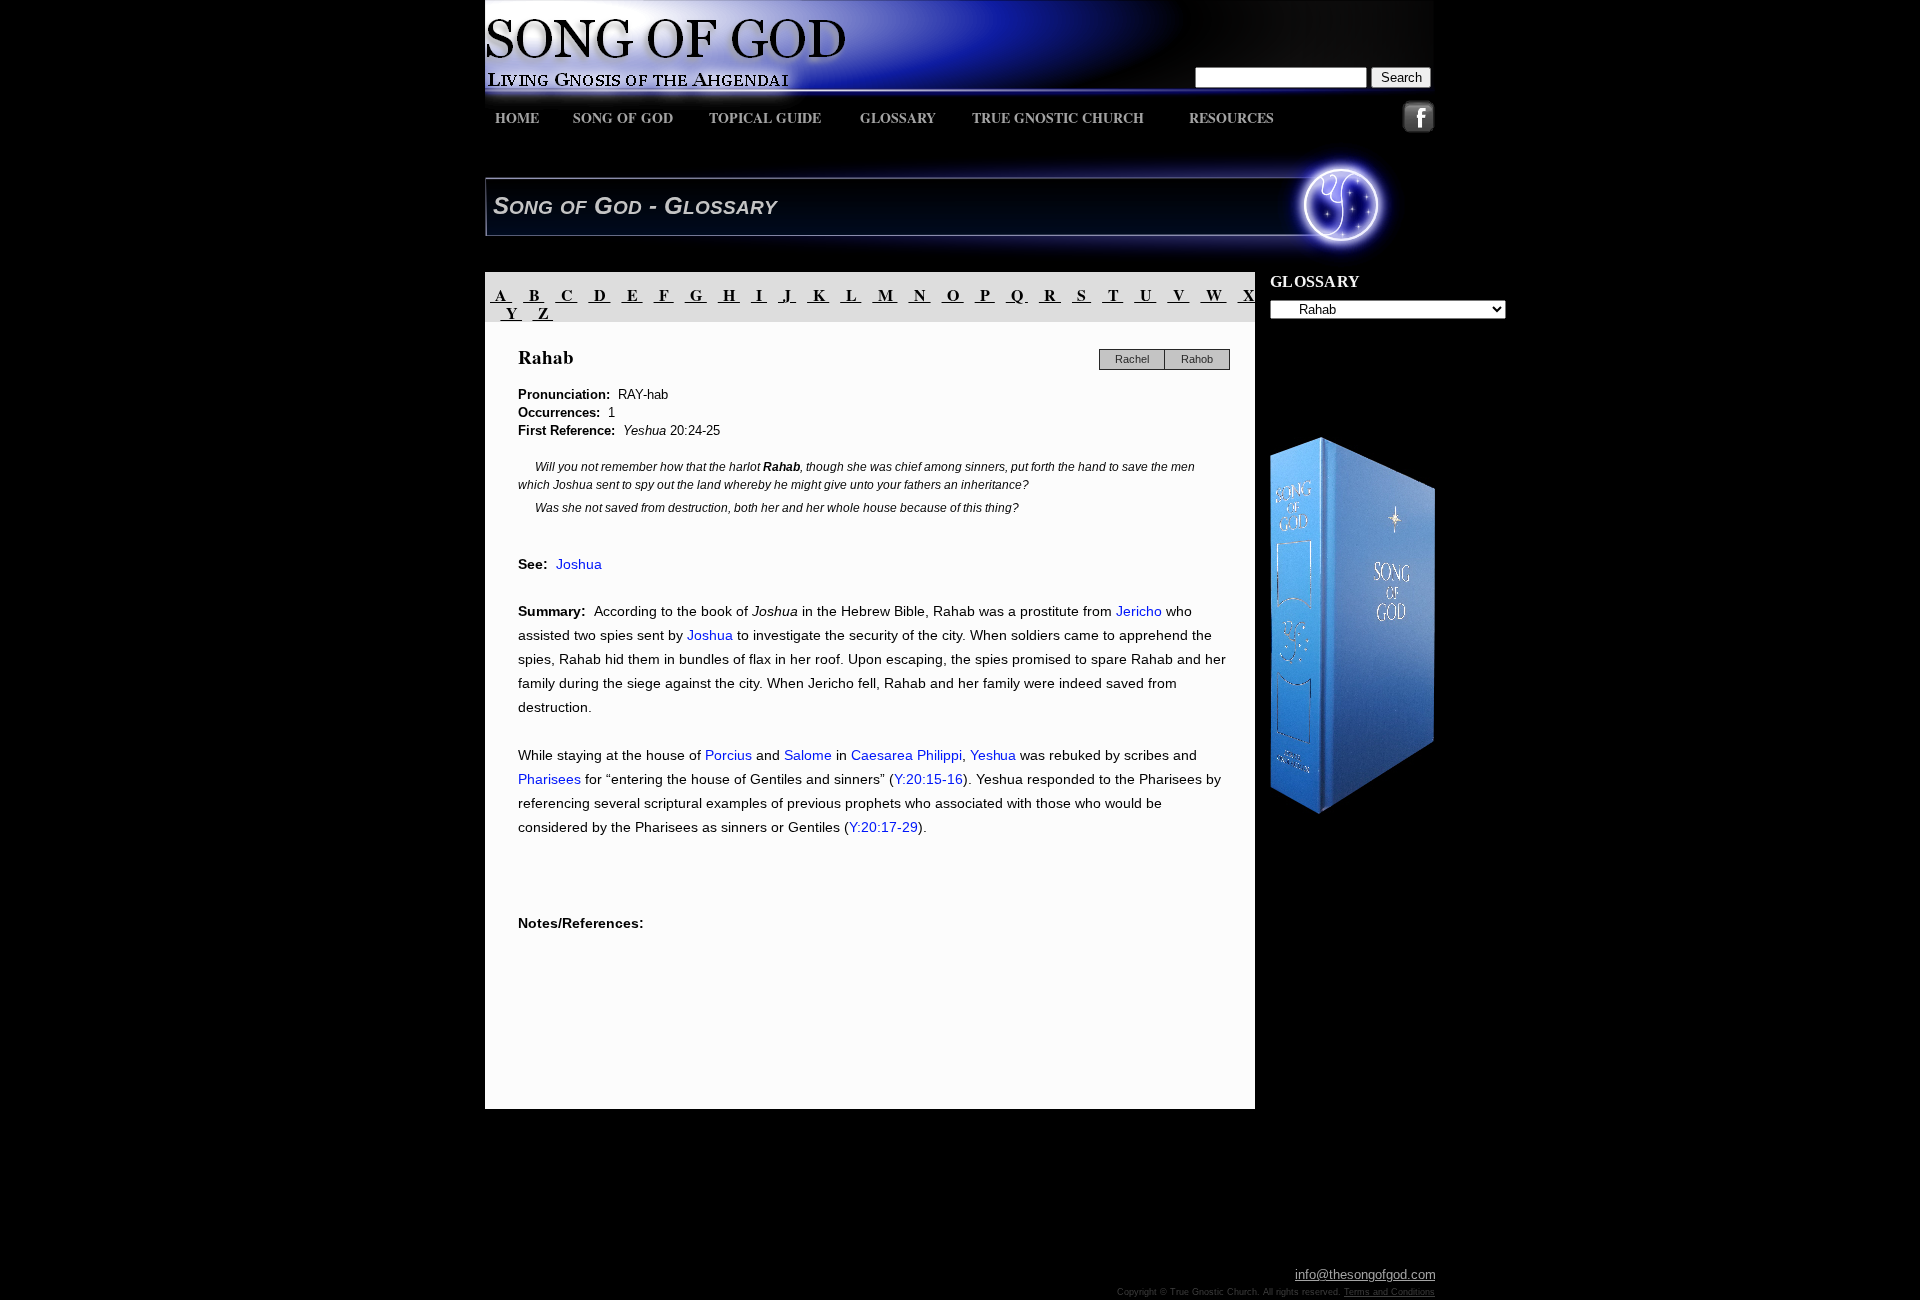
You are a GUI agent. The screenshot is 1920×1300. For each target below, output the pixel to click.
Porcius (730, 755)
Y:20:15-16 (928, 779)
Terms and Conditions (1389, 1292)
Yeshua (993, 755)
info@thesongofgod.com (1365, 1274)
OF (573, 207)
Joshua (579, 564)
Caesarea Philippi (906, 755)
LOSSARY (730, 207)
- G (662, 205)
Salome (806, 755)
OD (627, 207)
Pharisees (549, 779)
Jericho (1139, 611)
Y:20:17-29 (883, 827)
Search (1401, 77)
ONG (531, 207)
